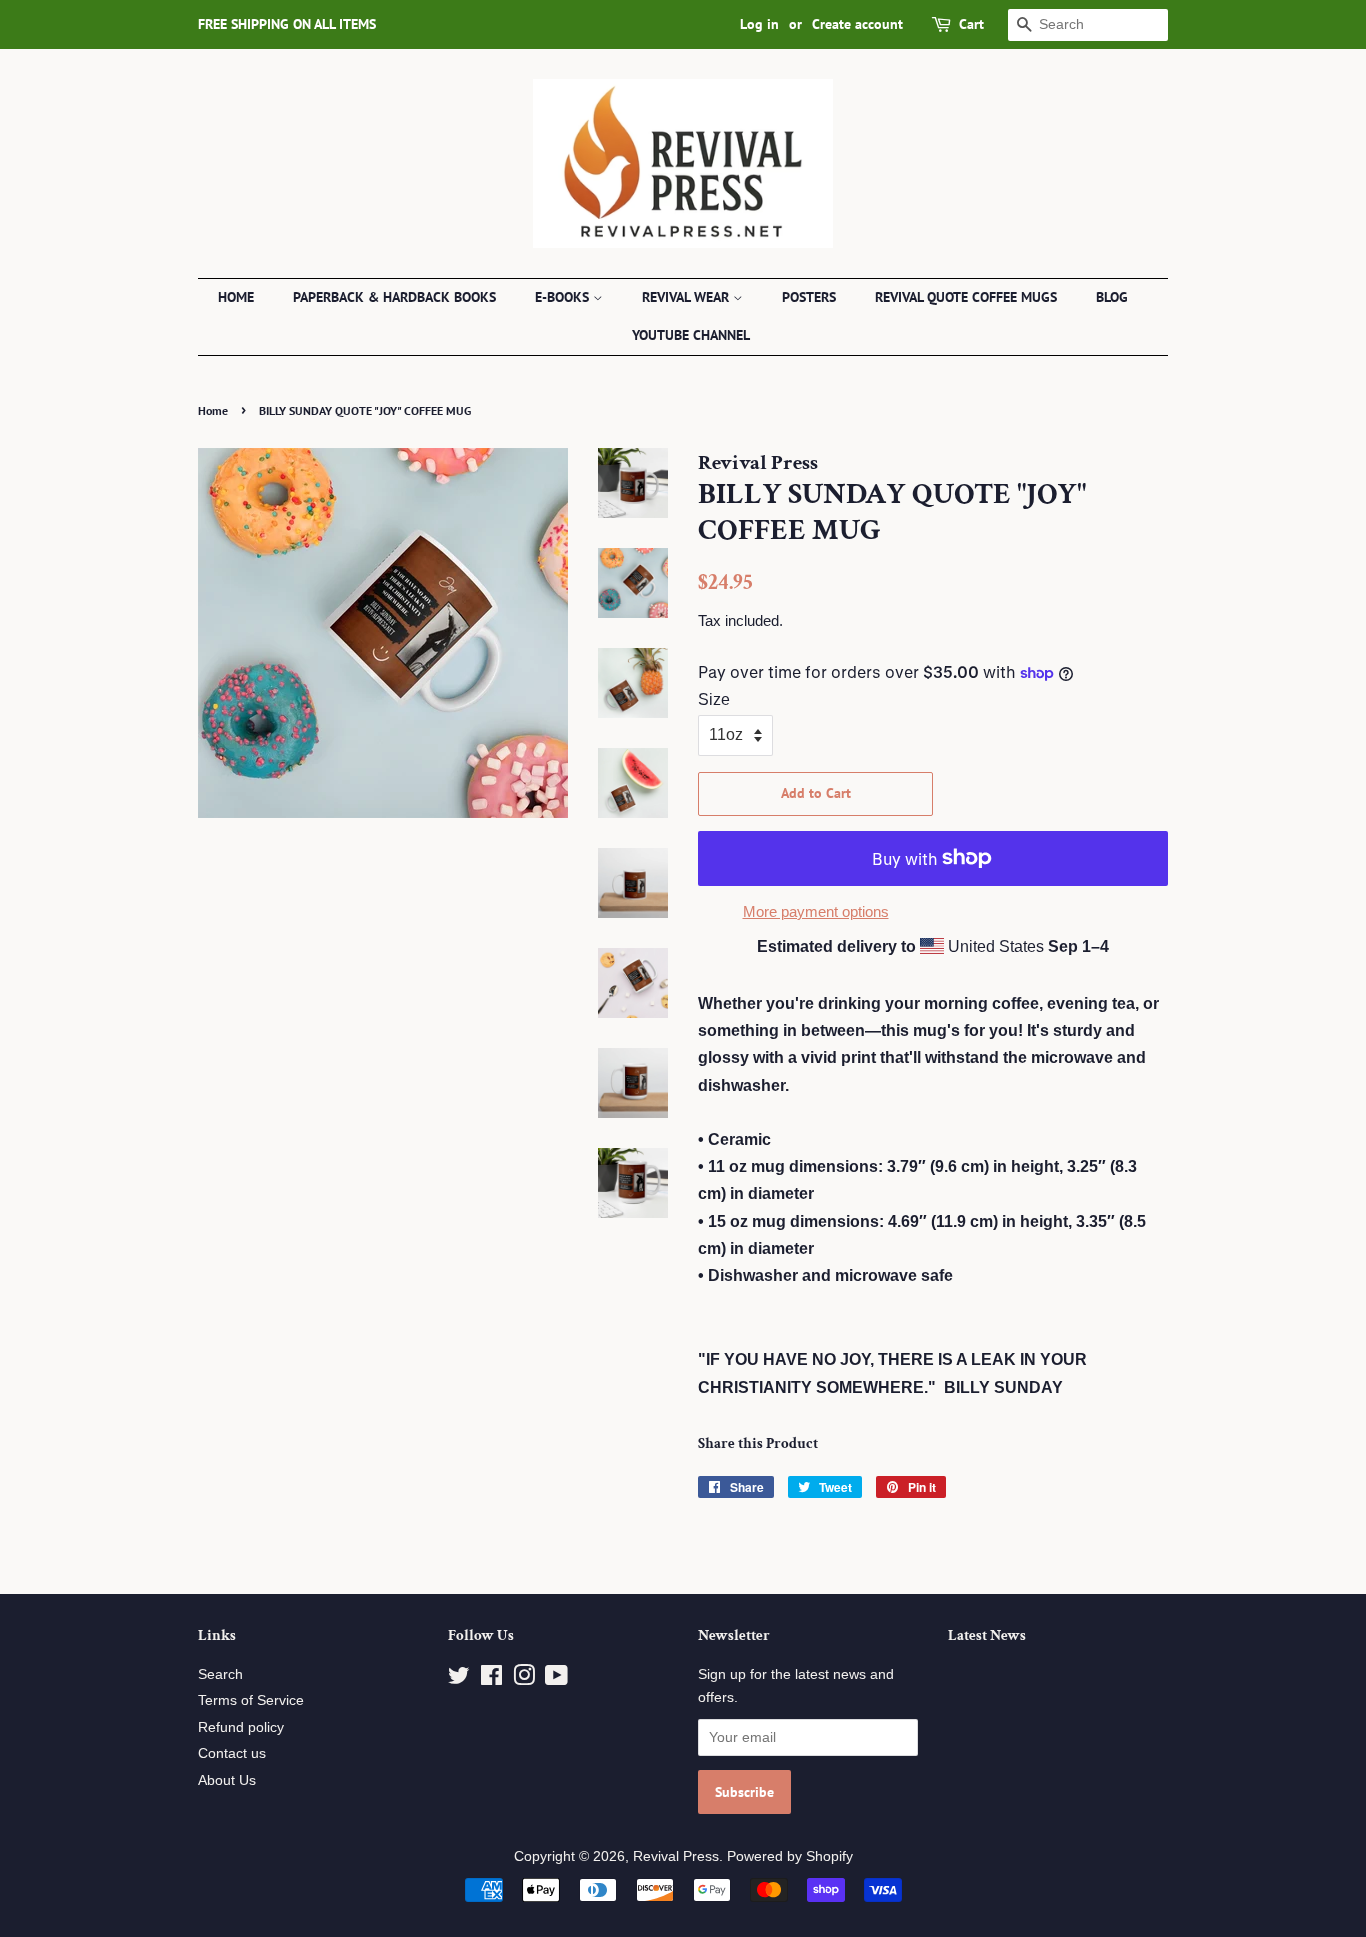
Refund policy (241, 1727)
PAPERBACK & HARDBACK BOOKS (394, 297)
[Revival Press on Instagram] (524, 1679)
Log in (759, 24)
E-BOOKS (564, 297)
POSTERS (809, 297)
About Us (227, 1780)
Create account (857, 24)
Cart (971, 24)
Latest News (987, 1635)
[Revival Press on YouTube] (556, 1679)
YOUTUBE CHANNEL (691, 335)
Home (213, 410)
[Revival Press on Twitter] (459, 1679)
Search (220, 1674)
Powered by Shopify (790, 1856)
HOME (236, 297)
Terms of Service (251, 1700)
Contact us (232, 1753)
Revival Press (676, 1856)
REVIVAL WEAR (687, 297)
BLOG (1112, 297)
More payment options (816, 911)
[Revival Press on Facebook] (491, 1679)
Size (714, 699)
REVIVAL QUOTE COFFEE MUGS (966, 297)
